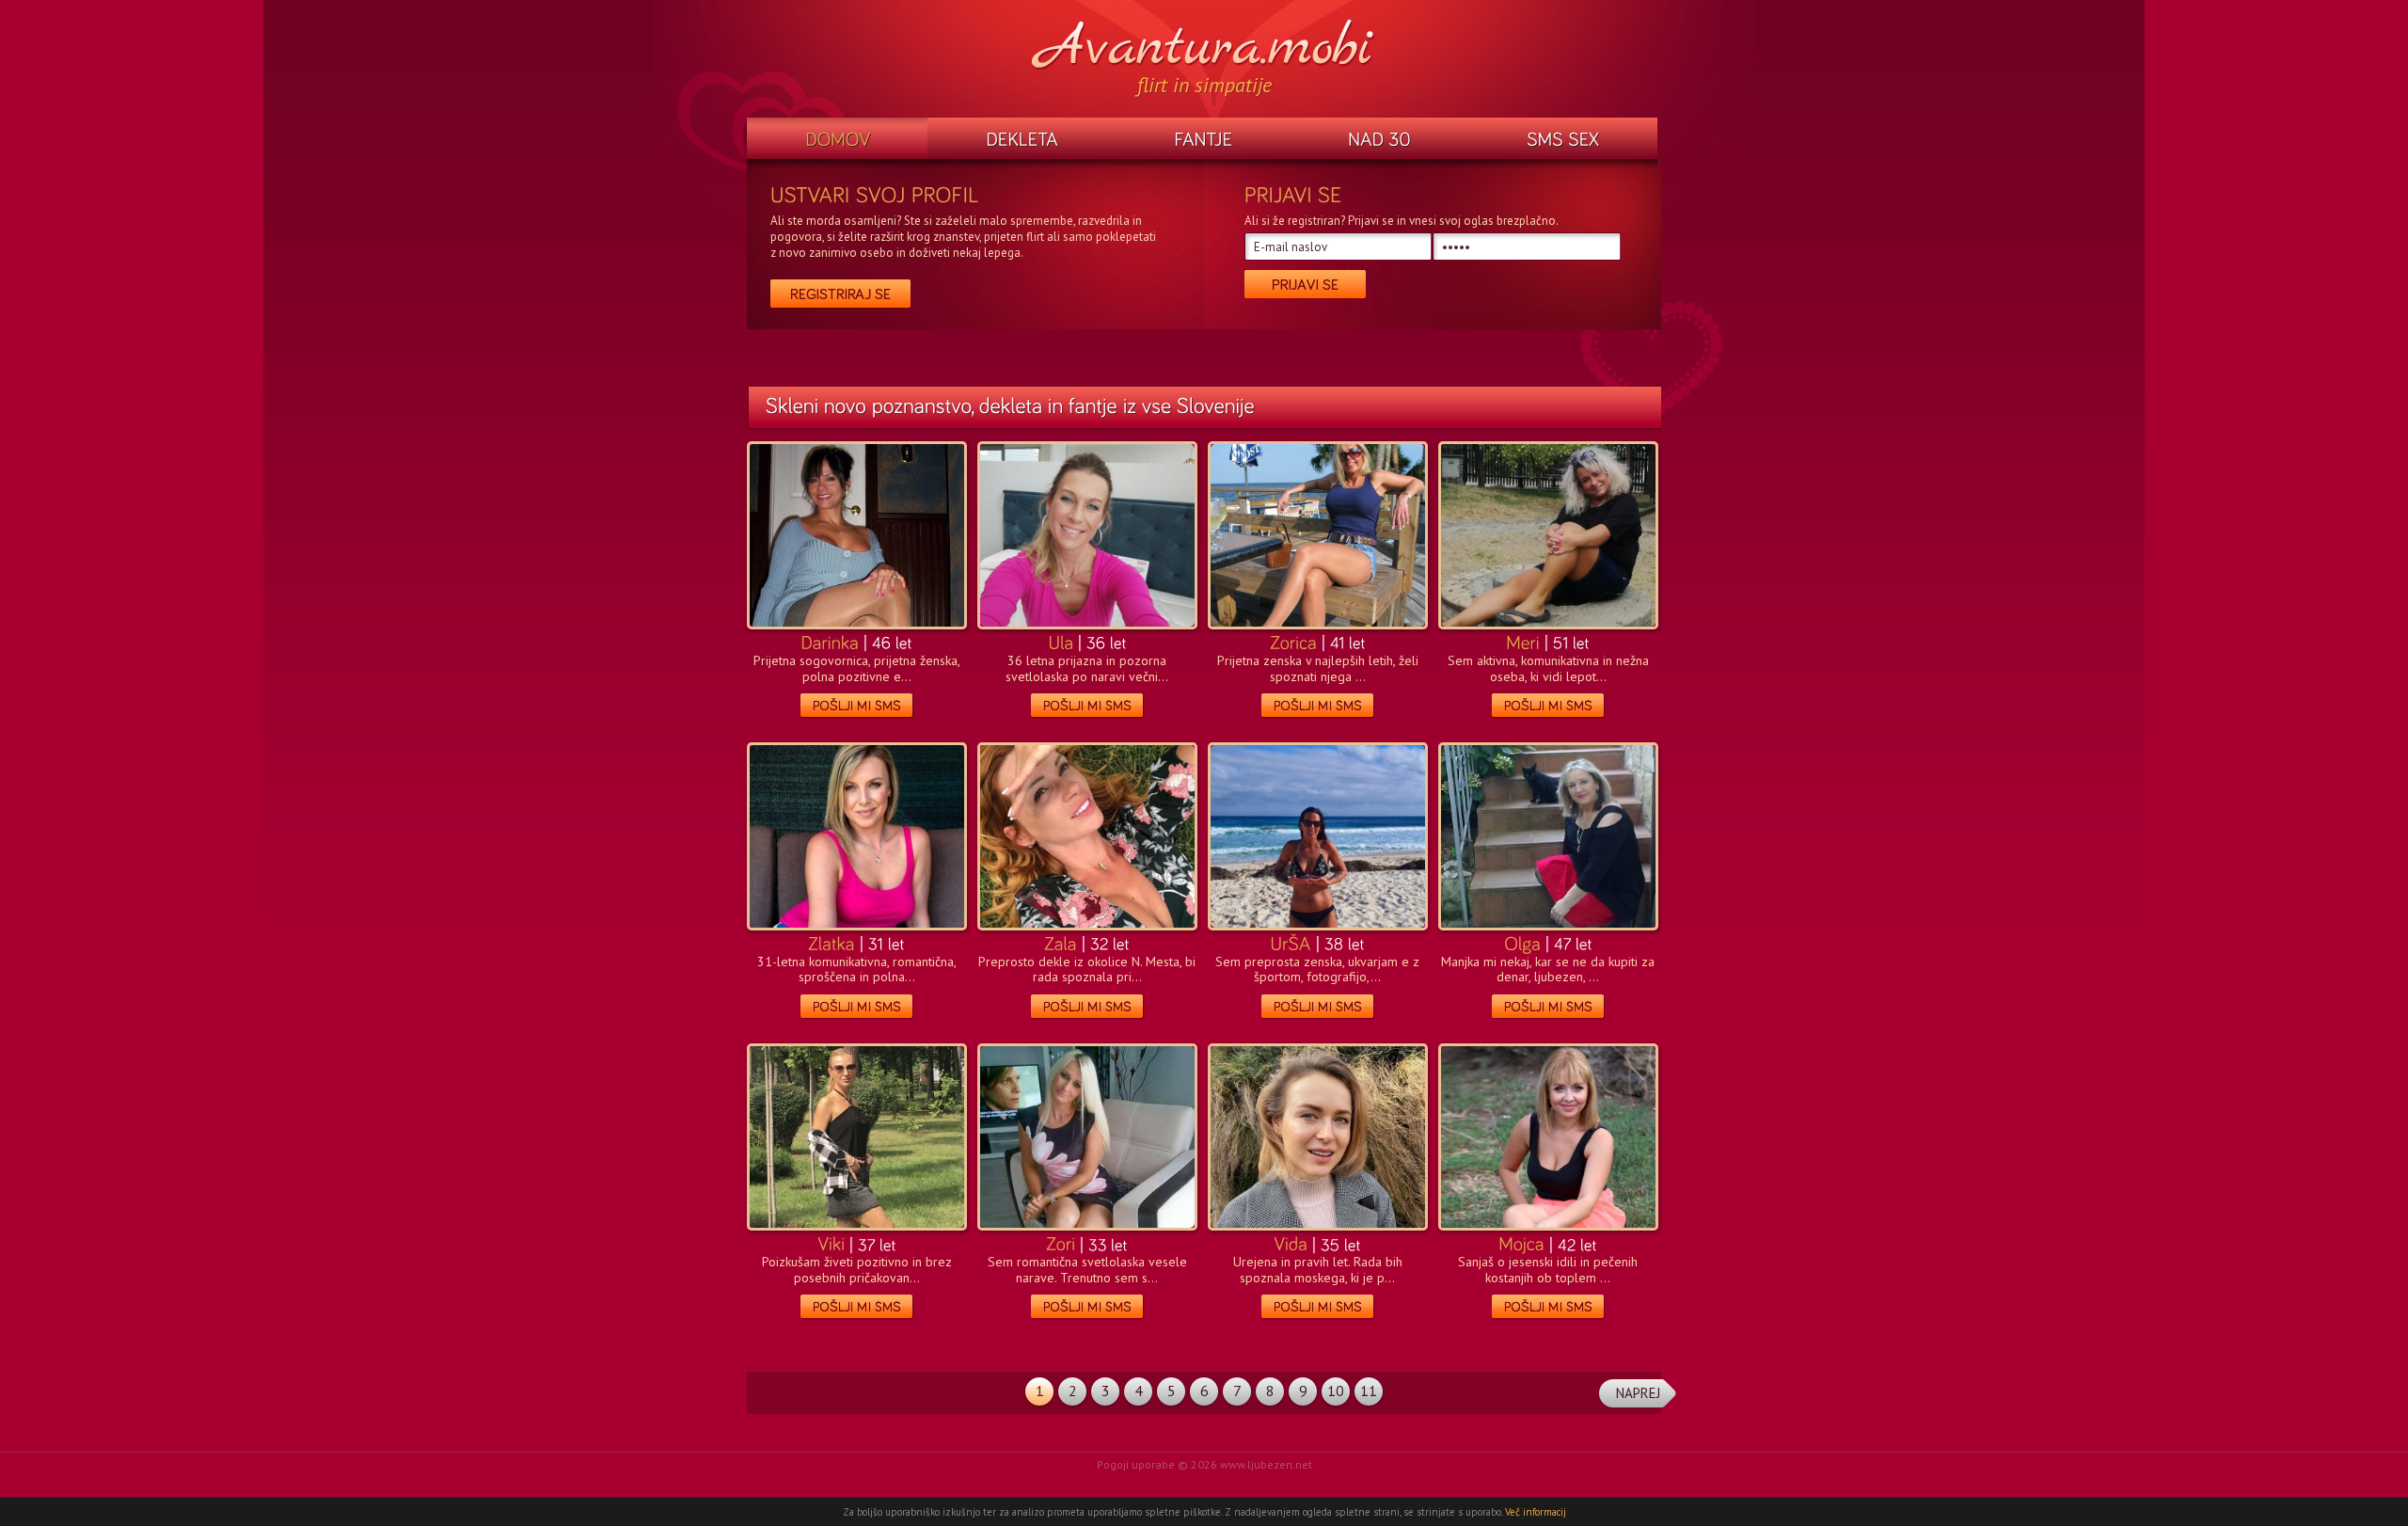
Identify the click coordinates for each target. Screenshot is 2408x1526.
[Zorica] (1293, 642)
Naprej (1638, 1393)
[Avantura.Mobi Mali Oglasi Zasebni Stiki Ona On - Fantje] (1203, 140)
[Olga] (1522, 943)
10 (1336, 1391)
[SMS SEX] (1563, 140)
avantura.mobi (1204, 45)
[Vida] (1291, 1243)
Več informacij (1536, 1512)
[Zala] (1061, 943)
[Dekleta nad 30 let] (1380, 140)
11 (1369, 1391)
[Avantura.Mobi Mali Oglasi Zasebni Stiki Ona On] (837, 140)
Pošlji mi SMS (857, 706)
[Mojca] (1521, 1243)
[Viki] (831, 1243)
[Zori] (1061, 1243)
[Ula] (1061, 642)
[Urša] (1291, 943)
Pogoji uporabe (1136, 1464)
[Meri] (1523, 642)
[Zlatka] (832, 943)
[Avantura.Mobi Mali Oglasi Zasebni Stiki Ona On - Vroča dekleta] (1022, 140)
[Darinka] (830, 642)
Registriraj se (840, 294)
